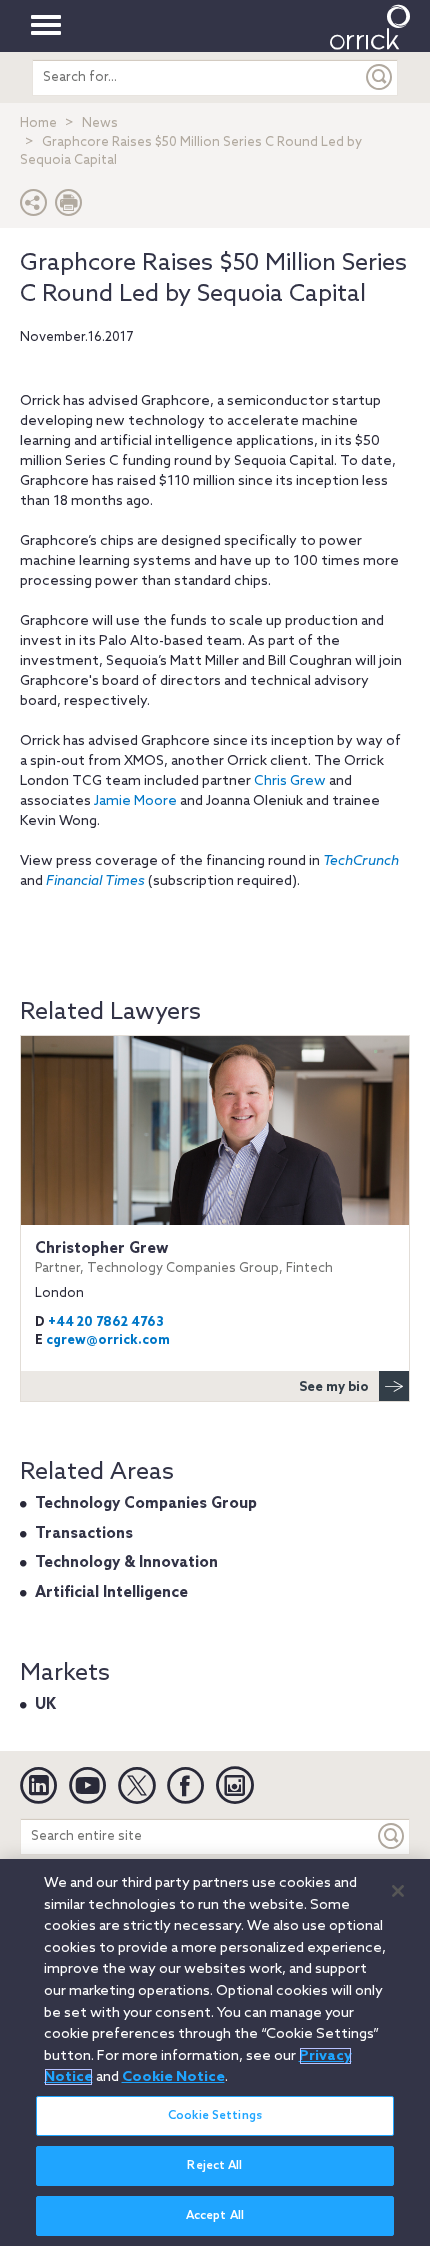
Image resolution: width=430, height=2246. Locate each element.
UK (45, 1705)
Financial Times (95, 881)
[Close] (398, 1891)
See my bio (334, 1387)
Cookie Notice (173, 2077)
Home (38, 123)
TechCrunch (361, 861)
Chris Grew (290, 781)
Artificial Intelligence (111, 1593)
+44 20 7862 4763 (106, 1322)
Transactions (84, 1534)
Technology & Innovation (126, 1563)
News (100, 123)
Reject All (214, 2166)
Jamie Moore (135, 801)
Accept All (215, 2216)
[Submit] (380, 77)
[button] (34, 207)
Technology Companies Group (146, 1504)
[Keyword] (392, 1836)
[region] (215, 2052)
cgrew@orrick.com (108, 1340)
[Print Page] (69, 207)
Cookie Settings (215, 2116)
